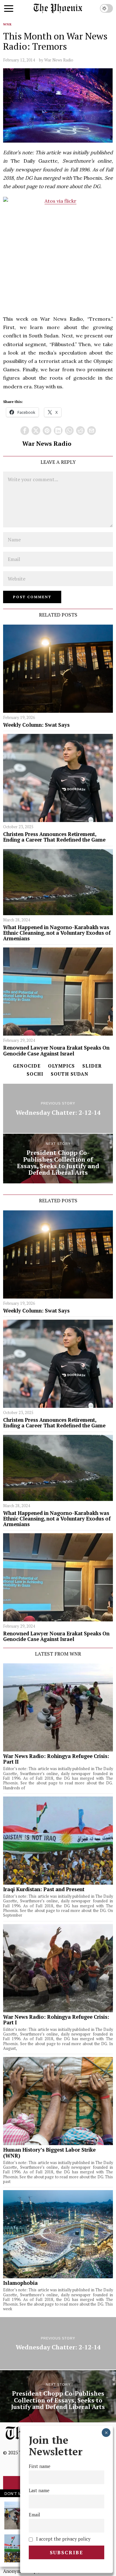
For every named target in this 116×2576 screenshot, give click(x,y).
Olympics (61, 1066)
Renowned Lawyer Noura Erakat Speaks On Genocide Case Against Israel (56, 1051)
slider (92, 1066)
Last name (39, 2490)
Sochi (35, 1074)
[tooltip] (25, 431)
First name (40, 2466)
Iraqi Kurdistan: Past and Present (44, 1889)
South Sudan (70, 1074)
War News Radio (59, 60)
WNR (7, 24)
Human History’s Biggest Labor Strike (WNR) (49, 2153)
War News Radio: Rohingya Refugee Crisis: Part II (56, 1759)
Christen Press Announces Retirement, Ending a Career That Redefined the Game (54, 837)
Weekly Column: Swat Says (36, 725)
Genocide (27, 1066)
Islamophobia (20, 2283)
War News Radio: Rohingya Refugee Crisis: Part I (56, 2020)
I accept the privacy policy (63, 2539)
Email (34, 2515)
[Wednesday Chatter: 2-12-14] (58, 1109)
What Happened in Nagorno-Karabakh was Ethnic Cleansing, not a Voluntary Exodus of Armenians (57, 933)
